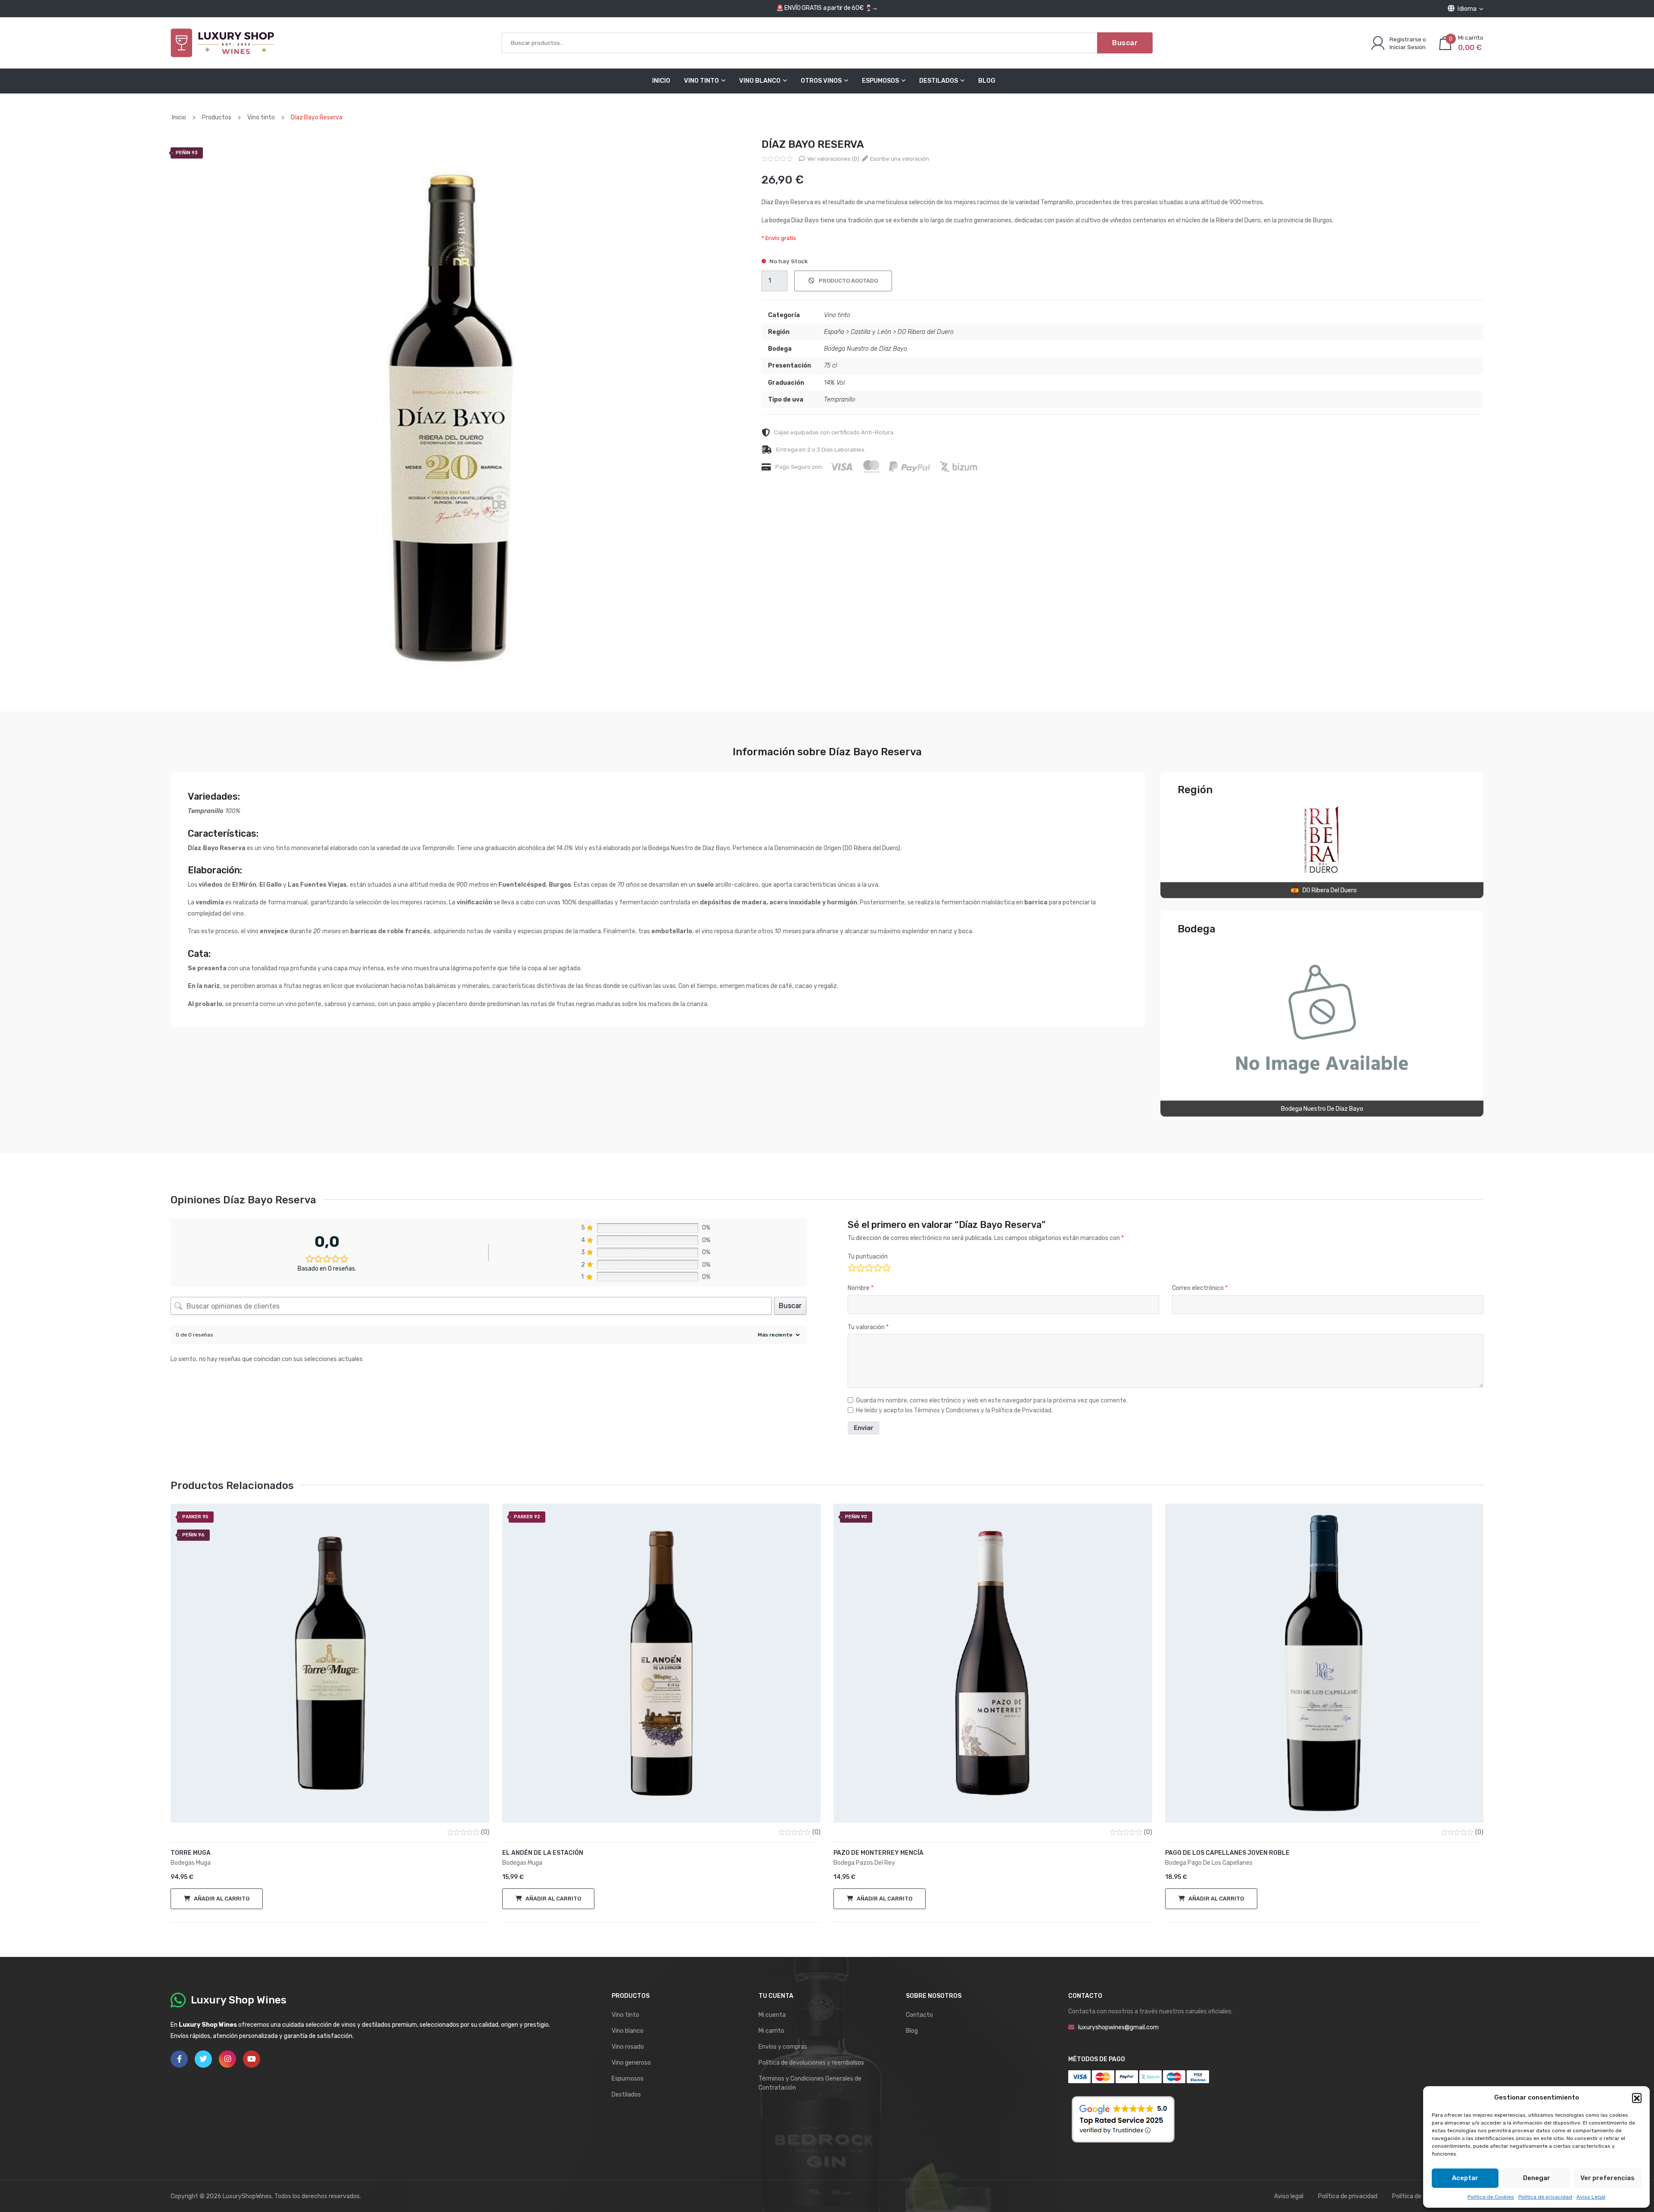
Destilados (939, 81)
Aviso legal (1289, 2196)
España (834, 332)
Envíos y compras (783, 2047)
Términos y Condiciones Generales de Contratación (810, 2083)
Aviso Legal (1591, 2197)
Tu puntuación (868, 1257)
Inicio (661, 81)
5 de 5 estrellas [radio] (886, 1267)
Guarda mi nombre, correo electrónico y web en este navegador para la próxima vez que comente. (992, 1401)
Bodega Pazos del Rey (864, 1863)
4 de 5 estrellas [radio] (877, 1267)
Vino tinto (837, 315)
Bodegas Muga (191, 1863)
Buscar (1125, 43)
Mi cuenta (772, 2015)
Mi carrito (771, 2031)
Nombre (861, 1288)
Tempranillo (840, 400)
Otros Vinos (821, 81)
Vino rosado (628, 2047)
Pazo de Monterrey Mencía (878, 1853)
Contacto (919, 2015)
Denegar (1537, 2178)
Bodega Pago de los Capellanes (1209, 1863)
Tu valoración (868, 1327)
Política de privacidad (1545, 2197)
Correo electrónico (1200, 1288)
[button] (1637, 2098)
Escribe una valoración (899, 159)
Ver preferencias (1607, 2178)
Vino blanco (628, 2031)
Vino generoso (631, 2063)
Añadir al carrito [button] (222, 1899)
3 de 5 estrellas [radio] (869, 1267)
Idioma (1467, 9)
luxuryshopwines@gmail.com (1118, 2027)
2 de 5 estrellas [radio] (860, 1267)
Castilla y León (871, 332)
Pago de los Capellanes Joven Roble (1227, 1853)
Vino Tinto (701, 81)
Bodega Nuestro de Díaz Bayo (866, 349)
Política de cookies (1418, 2196)
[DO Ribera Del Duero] (1322, 840)
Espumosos (880, 81)
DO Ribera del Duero (926, 332)
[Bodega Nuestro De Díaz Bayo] (1322, 1019)
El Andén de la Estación (543, 1853)
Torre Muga (191, 1853)
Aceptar (1465, 2178)
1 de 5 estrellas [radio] (851, 1267)
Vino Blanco (760, 81)
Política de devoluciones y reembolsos (811, 2063)
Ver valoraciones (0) (833, 159)
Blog (987, 81)
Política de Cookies (1491, 2197)
